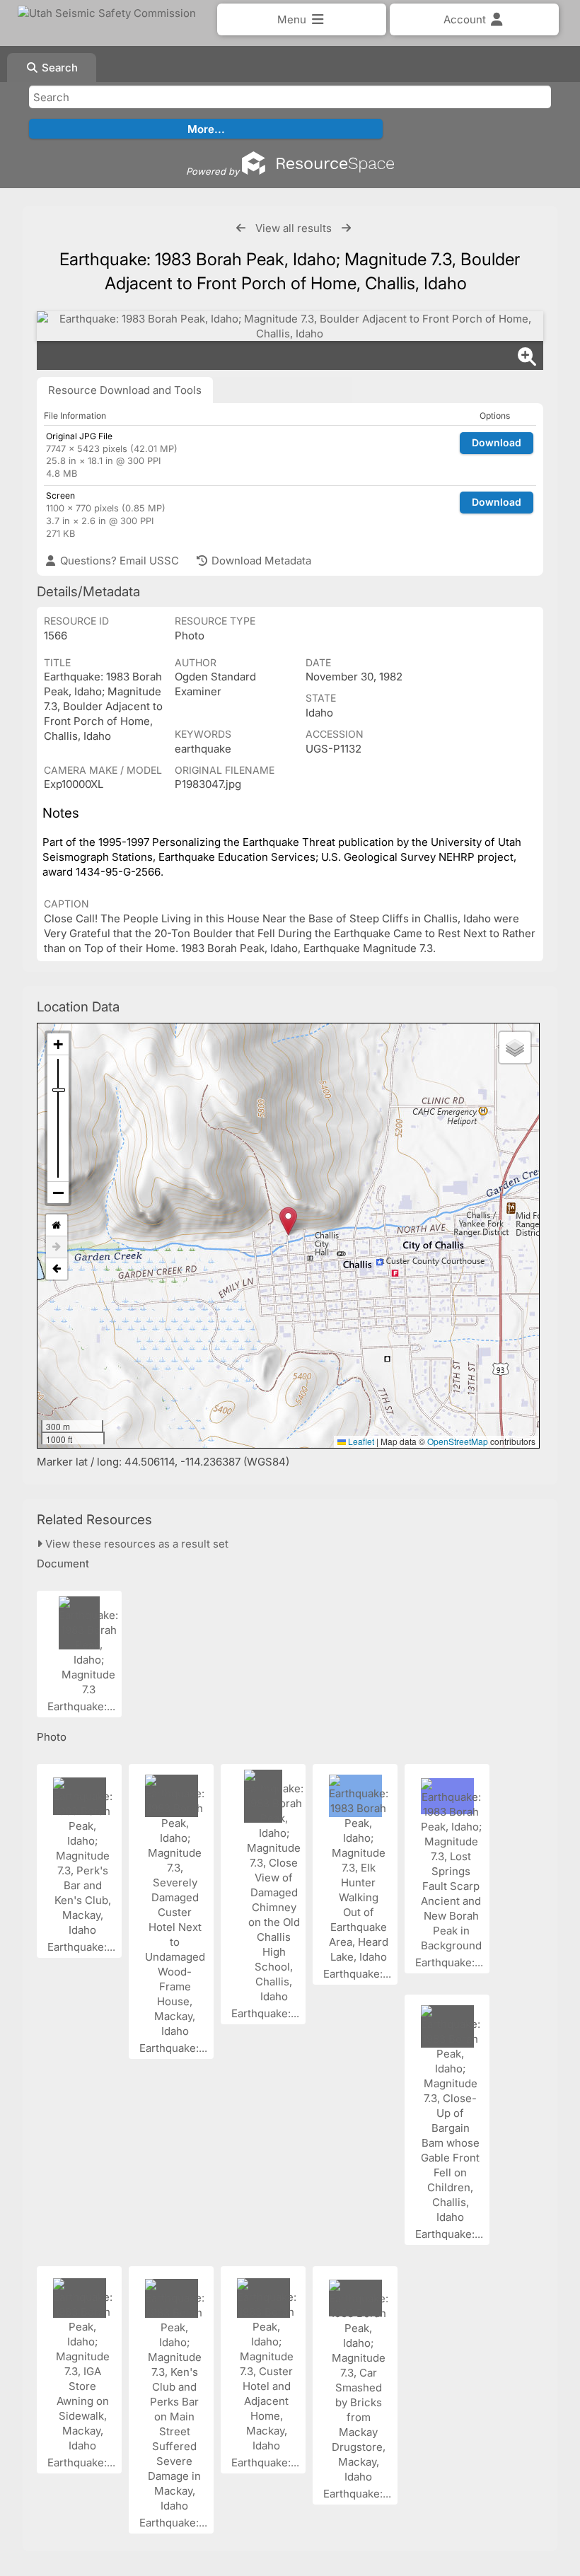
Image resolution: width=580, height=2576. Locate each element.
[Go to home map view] (57, 1225)
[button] (288, 1221)
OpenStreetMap (458, 1441)
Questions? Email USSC (118, 561)
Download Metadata (260, 561)
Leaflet (360, 1441)
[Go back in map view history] (57, 1269)
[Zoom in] (58, 1044)
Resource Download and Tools (125, 390)
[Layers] (515, 1048)
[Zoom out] (58, 1193)
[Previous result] (241, 228)
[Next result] (346, 228)
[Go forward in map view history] (57, 1247)
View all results (294, 228)
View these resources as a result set (135, 1544)
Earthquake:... (83, 1706)
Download (497, 442)
